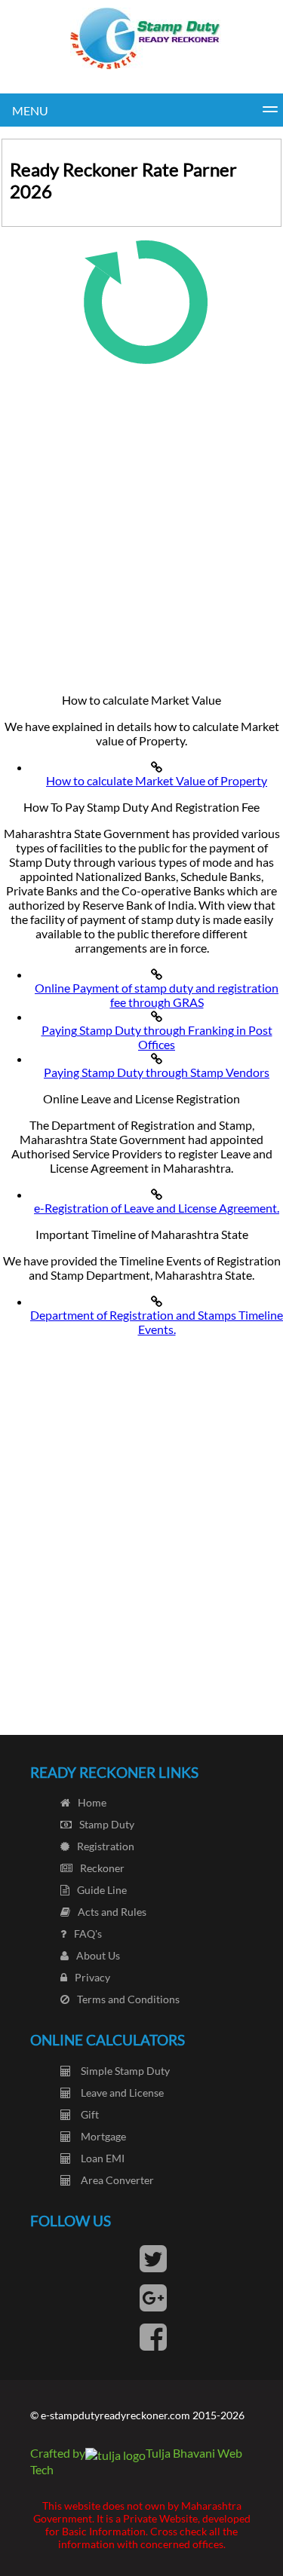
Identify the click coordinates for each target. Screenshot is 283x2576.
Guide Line (102, 1890)
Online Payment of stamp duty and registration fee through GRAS (157, 995)
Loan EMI (102, 2158)
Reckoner (102, 1868)
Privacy (92, 1977)
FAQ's (88, 1934)
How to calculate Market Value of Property (157, 780)
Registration (106, 1846)
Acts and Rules (112, 1912)
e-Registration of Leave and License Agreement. (157, 1208)
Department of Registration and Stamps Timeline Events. (157, 1322)
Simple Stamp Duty (124, 2071)
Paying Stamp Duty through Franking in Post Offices (157, 1037)
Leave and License (121, 2093)
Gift (89, 2114)
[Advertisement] (141, 523)
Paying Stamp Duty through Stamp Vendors (157, 1072)
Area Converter (116, 2180)
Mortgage (102, 2136)
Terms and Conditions (128, 1999)
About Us (98, 1955)
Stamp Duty (107, 1824)
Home (92, 1802)
